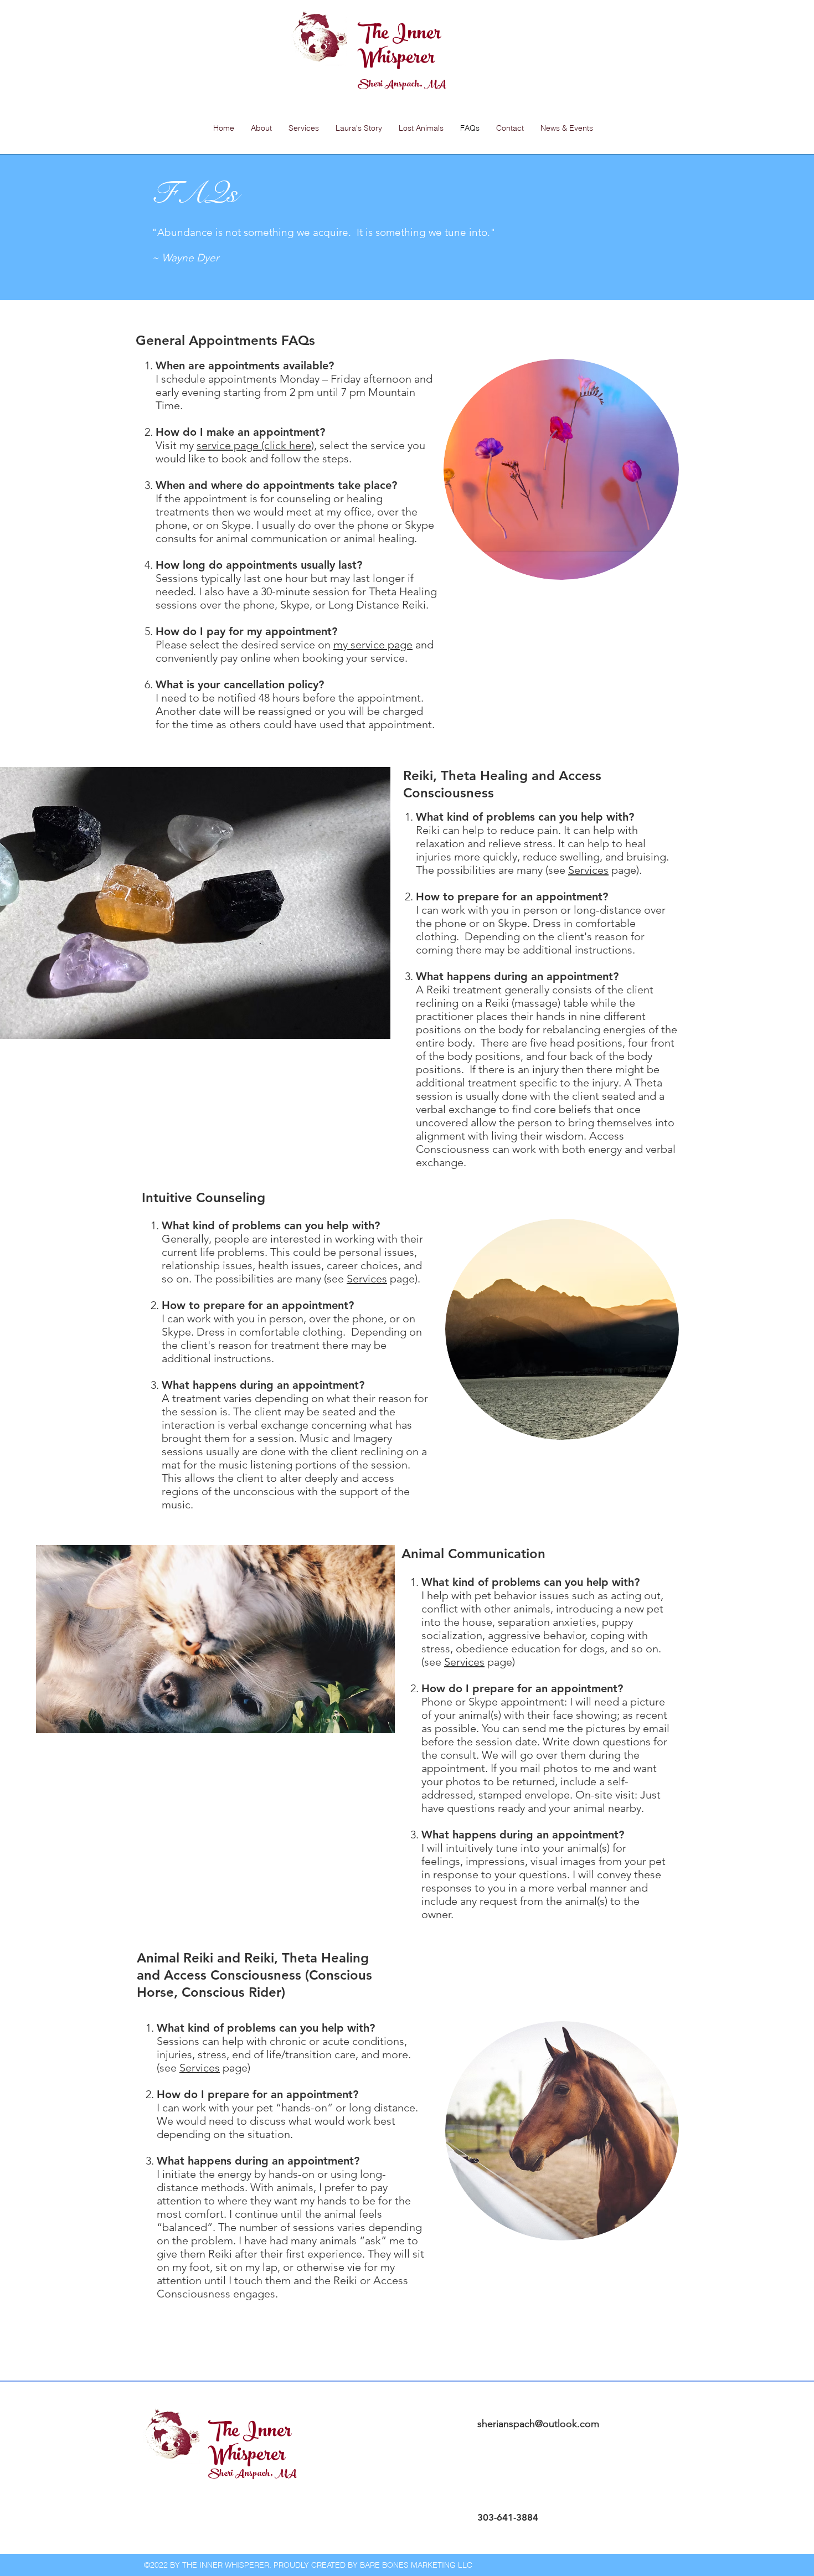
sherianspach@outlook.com (538, 2424)
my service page (373, 645)
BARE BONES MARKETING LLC (416, 2565)
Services (588, 870)
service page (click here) (255, 445)
